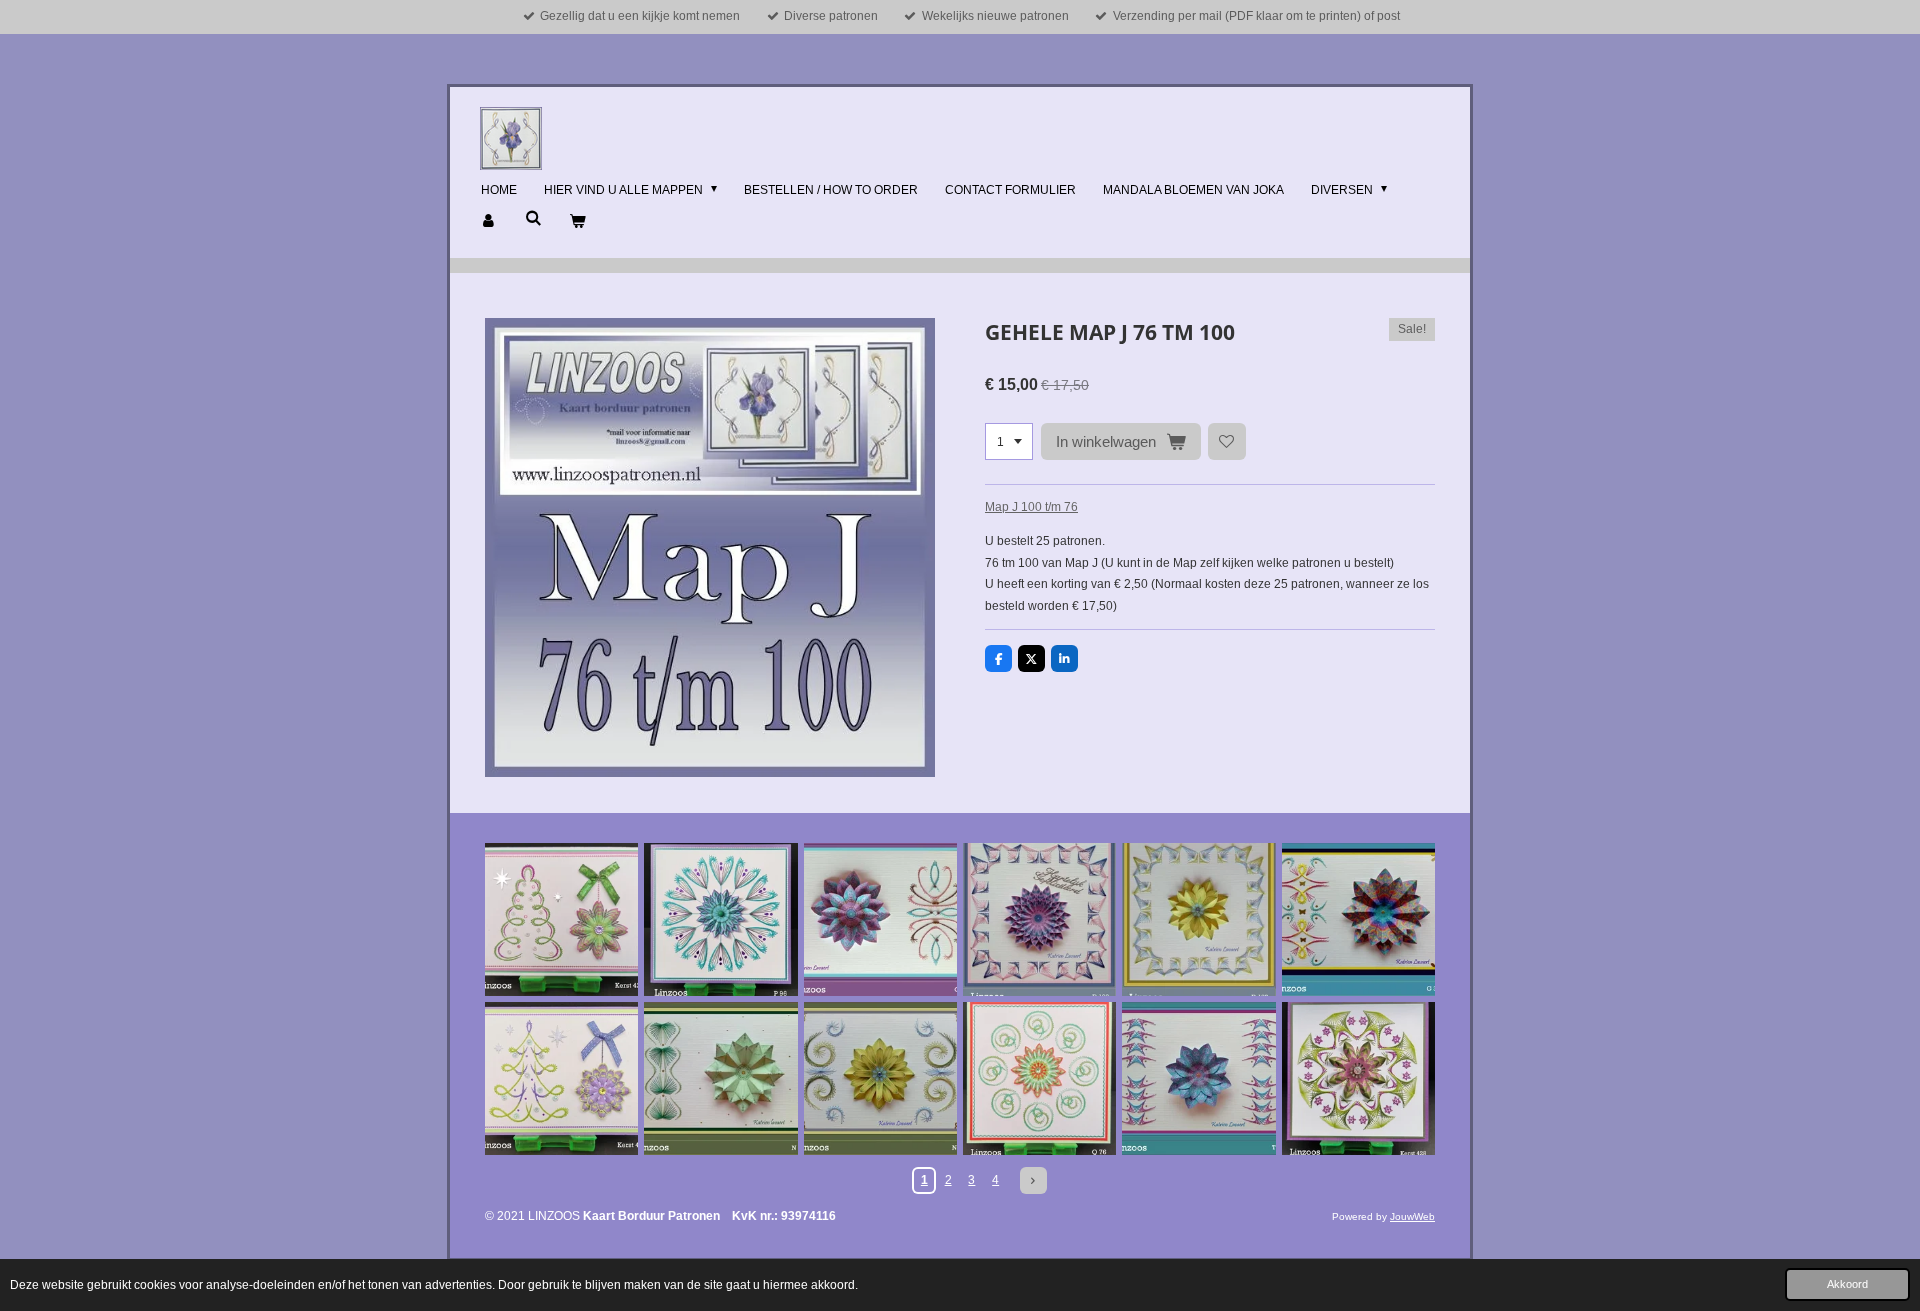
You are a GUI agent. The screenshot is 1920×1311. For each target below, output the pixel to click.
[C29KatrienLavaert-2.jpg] (880, 919)
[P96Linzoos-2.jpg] (720, 919)
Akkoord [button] (1847, 1284)
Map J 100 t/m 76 (1031, 507)
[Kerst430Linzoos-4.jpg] (561, 1078)
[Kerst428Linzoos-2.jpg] (1358, 1078)
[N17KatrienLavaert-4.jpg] (880, 1078)
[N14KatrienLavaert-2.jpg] (720, 1078)
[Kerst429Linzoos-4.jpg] (561, 919)
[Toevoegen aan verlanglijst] (1227, 442)
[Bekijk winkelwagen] (577, 222)
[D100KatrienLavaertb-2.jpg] (1039, 919)
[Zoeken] (533, 218)
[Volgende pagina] (1033, 1180)
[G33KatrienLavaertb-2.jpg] (1358, 919)
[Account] (489, 222)
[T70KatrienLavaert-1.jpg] (1198, 1078)
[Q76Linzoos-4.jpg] (1039, 1078)
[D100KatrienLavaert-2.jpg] (1198, 919)
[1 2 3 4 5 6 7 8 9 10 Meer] (1009, 442)
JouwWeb (1412, 1216)
